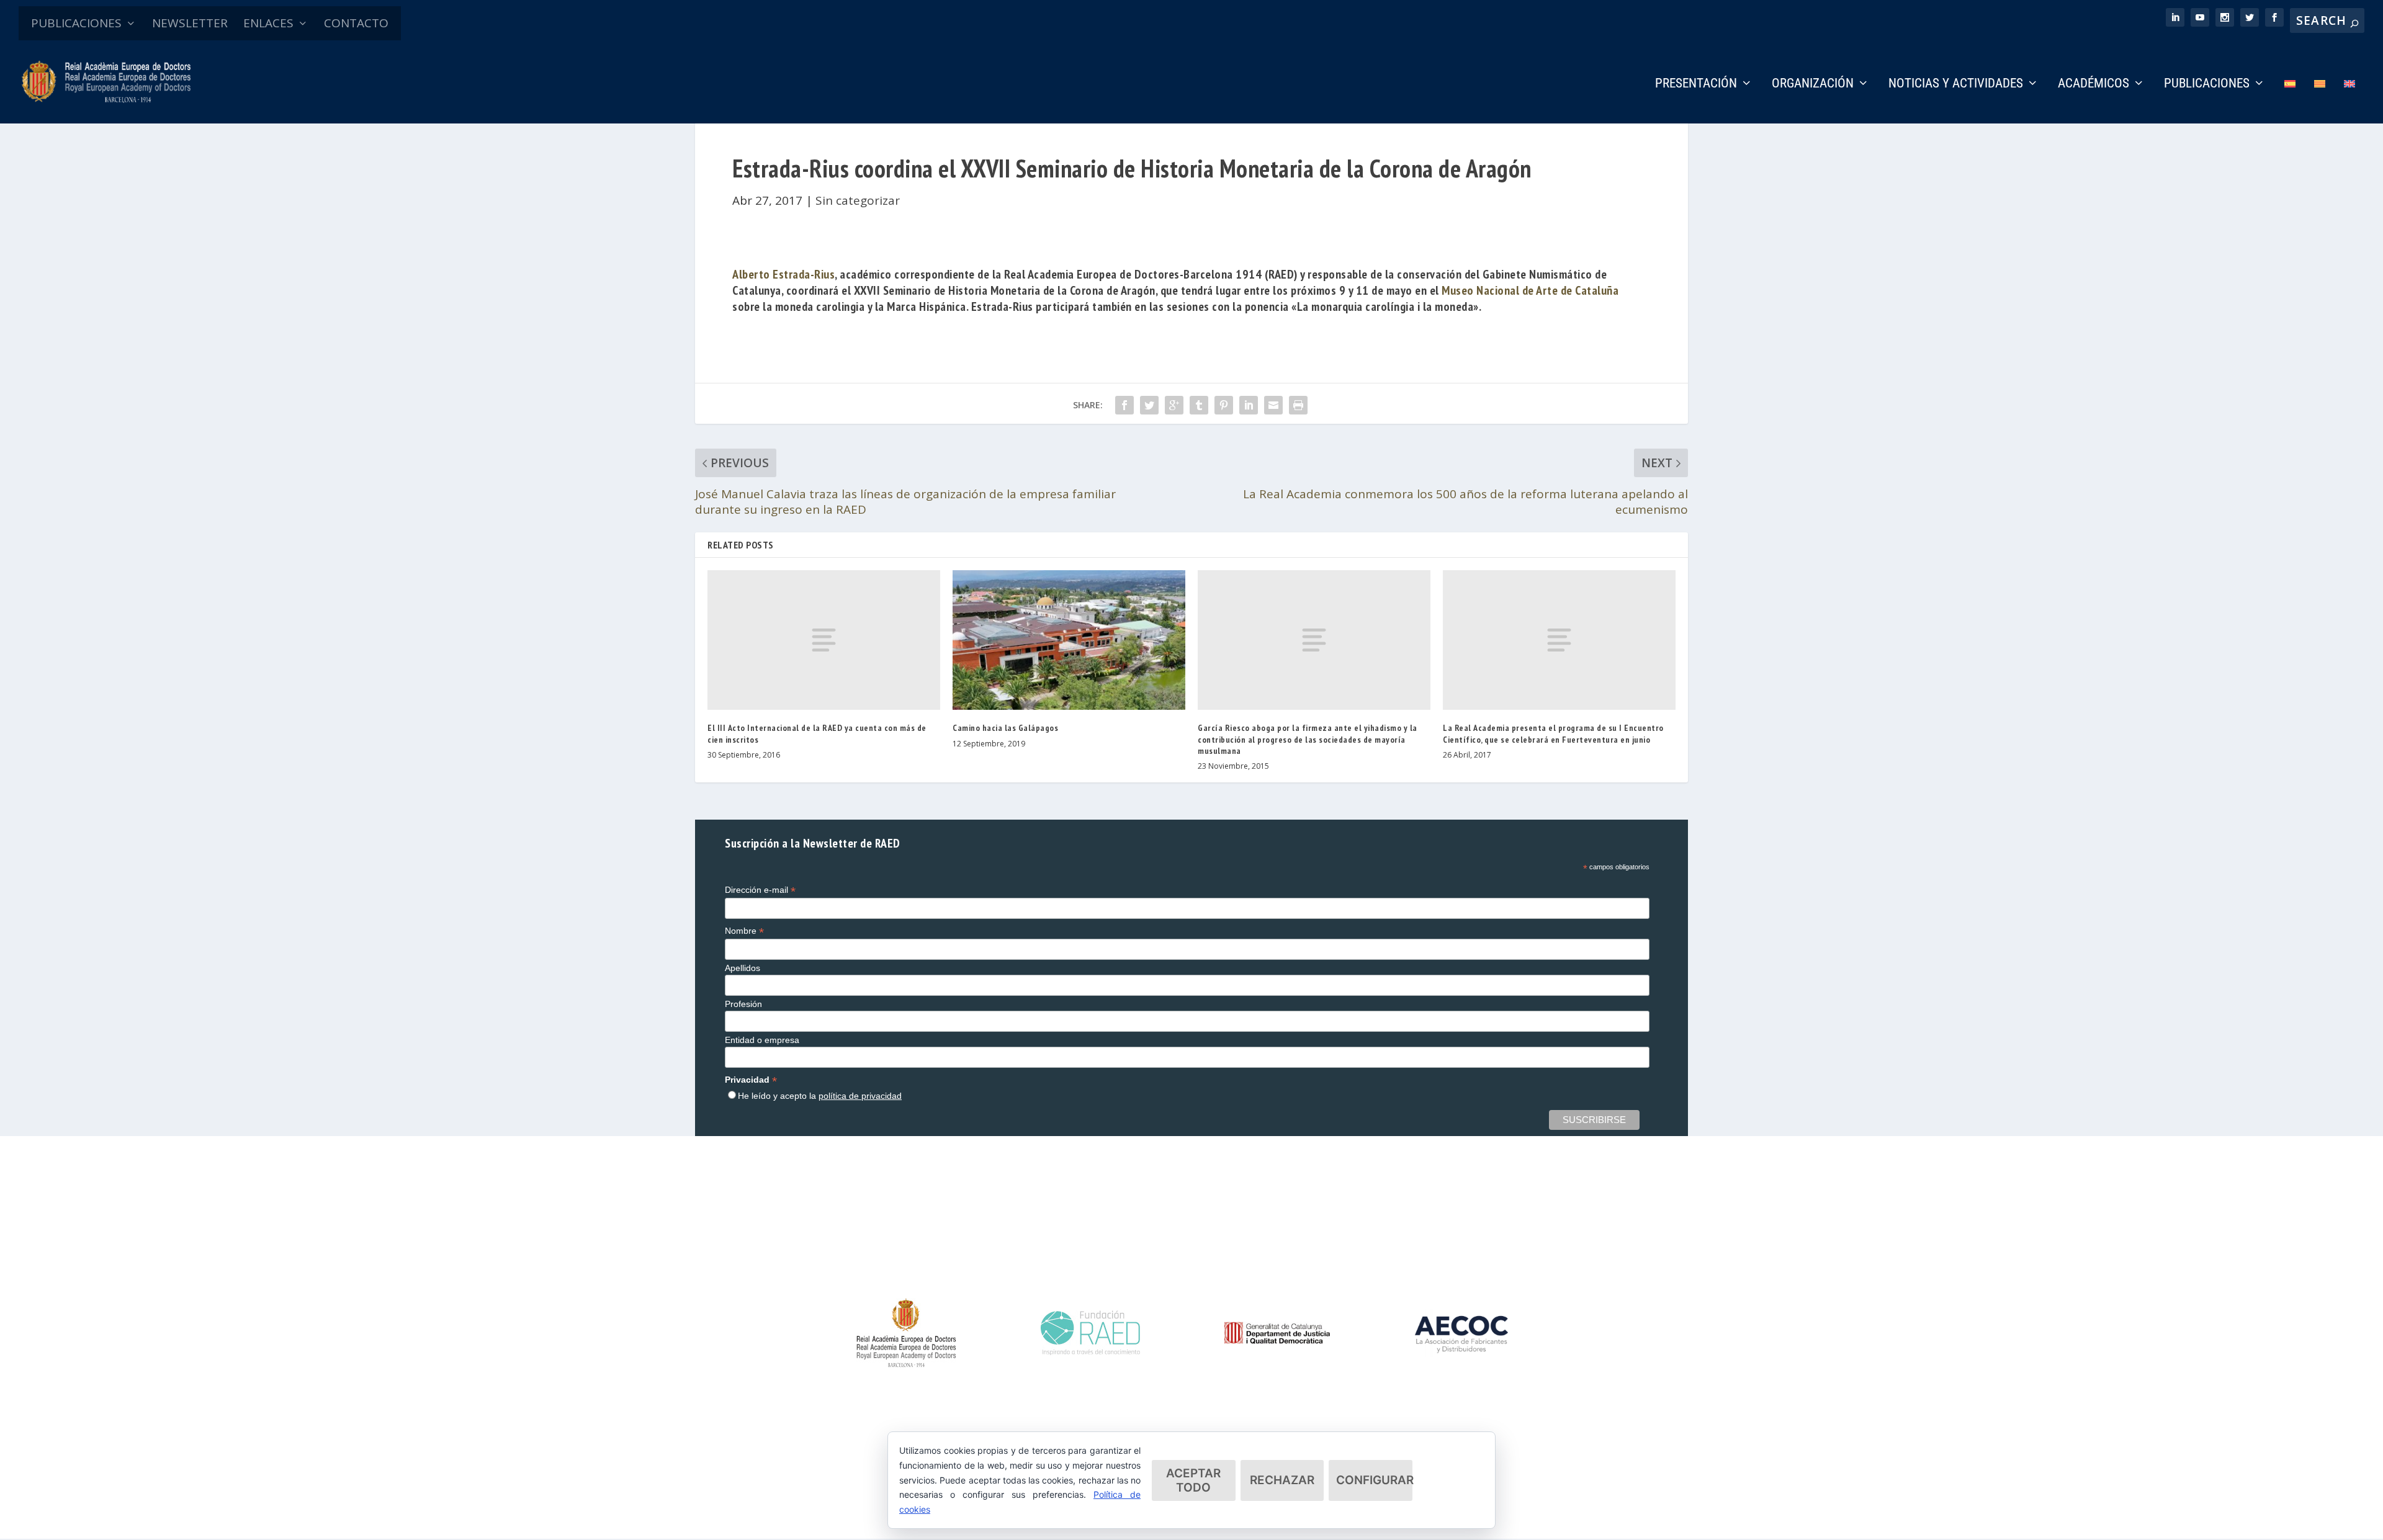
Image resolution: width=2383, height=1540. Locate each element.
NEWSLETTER (190, 23)
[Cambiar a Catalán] (2320, 101)
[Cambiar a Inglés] (2349, 101)
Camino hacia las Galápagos (1005, 728)
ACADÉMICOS (2094, 84)
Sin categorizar (858, 200)
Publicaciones (2207, 84)
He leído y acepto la (820, 1096)
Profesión (743, 1004)
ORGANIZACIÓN (1813, 84)
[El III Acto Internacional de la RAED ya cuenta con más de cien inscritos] (824, 640)
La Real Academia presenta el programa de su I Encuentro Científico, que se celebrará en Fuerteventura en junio (1553, 733)
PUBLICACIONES (76, 23)
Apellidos (743, 968)
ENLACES (268, 23)
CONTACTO (356, 23)
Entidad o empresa (762, 1040)
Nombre (744, 931)
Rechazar (1282, 1480)
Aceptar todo (1193, 1480)
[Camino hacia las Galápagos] (1069, 640)
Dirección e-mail (760, 890)
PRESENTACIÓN (1696, 84)
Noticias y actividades (1956, 84)
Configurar (1374, 1480)
